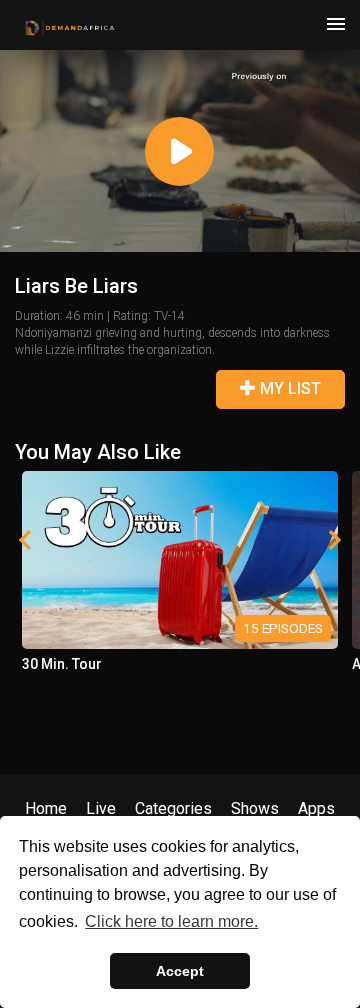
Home (46, 808)
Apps (316, 808)
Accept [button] (180, 971)
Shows (255, 808)
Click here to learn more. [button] (171, 921)
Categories (173, 808)
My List (288, 388)
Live (101, 808)
